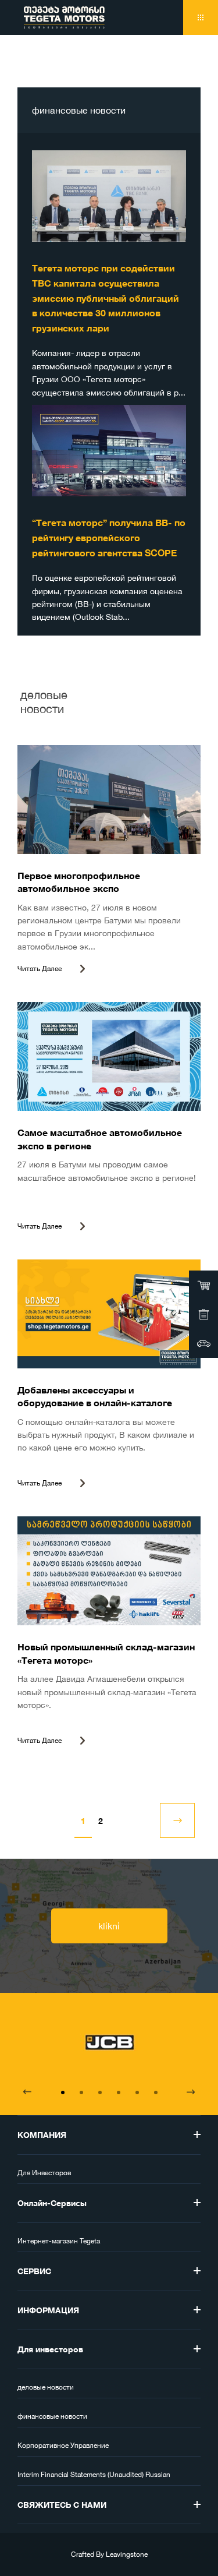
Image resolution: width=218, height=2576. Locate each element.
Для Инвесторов (44, 2173)
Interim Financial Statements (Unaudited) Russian (94, 2475)
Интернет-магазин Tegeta (59, 2241)
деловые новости (46, 2387)
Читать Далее (40, 969)
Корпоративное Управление (63, 2446)
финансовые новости (52, 2416)
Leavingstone (127, 2554)
